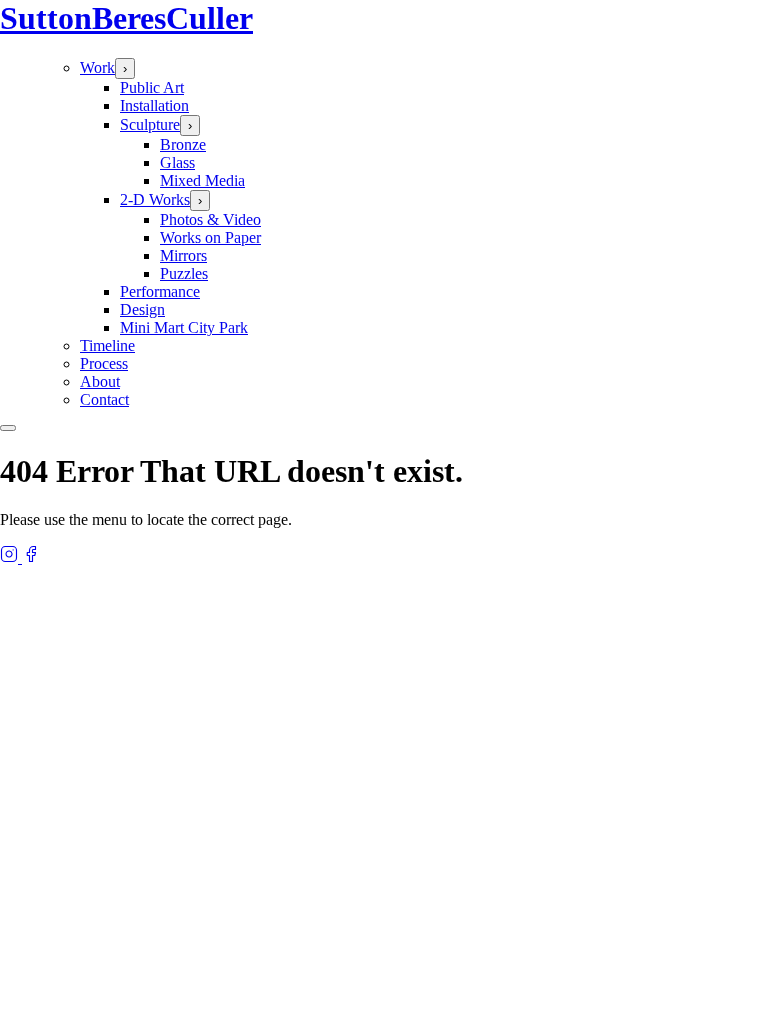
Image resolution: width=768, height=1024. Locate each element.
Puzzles (184, 273)
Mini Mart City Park (184, 327)
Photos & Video (210, 219)
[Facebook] (31, 557)
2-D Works (155, 199)
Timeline (107, 345)
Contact (104, 399)
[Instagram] (11, 557)
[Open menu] (8, 428)
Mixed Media (202, 180)
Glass (177, 162)
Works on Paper (210, 237)
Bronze (183, 144)
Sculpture (150, 124)
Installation (154, 105)
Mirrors (183, 255)
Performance (160, 291)
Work (97, 67)
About (100, 381)
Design (142, 309)
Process (104, 363)
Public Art (152, 87)
